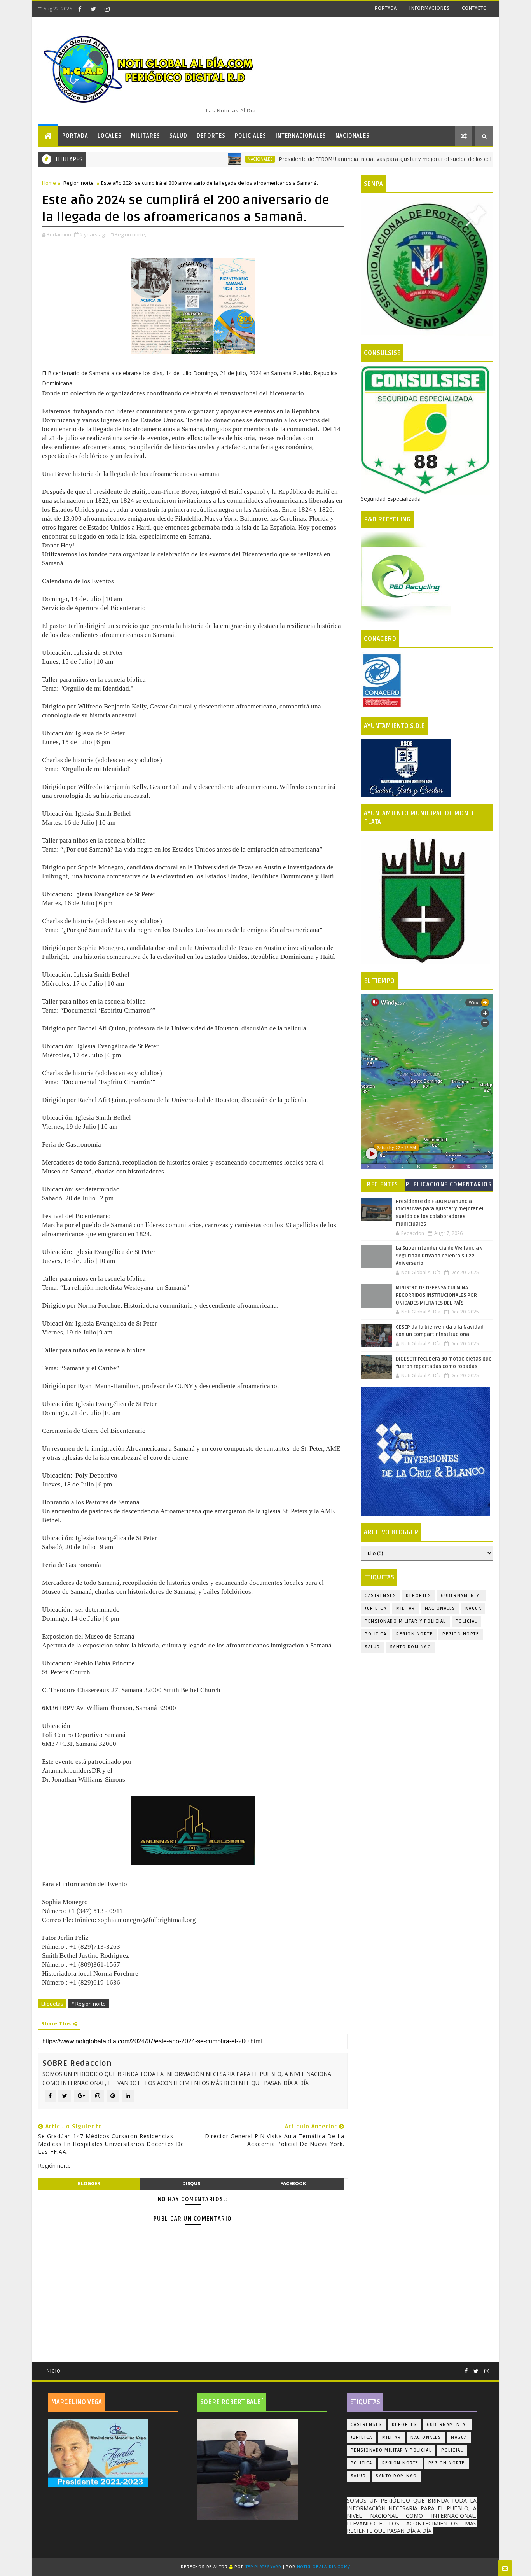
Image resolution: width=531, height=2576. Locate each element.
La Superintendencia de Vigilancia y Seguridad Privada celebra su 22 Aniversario (439, 1256)
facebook (293, 2183)
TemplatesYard (264, 2567)
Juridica (376, 1608)
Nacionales (206, 159)
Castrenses (380, 1596)
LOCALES (110, 136)
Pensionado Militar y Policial (405, 1621)
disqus (191, 2183)
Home (49, 183)
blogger (89, 2183)
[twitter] (93, 9)
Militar (406, 1608)
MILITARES (146, 136)
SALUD (178, 136)
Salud (372, 1647)
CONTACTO (474, 8)
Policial (466, 1621)
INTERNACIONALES (301, 136)
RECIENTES (383, 1185)
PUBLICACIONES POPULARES (427, 1186)
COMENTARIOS (471, 1185)
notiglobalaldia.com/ (324, 2567)
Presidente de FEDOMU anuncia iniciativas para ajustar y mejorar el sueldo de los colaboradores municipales (362, 159)
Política (376, 1634)
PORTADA (385, 8)
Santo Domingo (411, 1647)
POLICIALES (251, 136)
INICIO (52, 2371)
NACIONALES (353, 136)
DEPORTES (211, 136)
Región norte (79, 183)
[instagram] (107, 9)
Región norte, (130, 234)
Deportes (418, 1596)
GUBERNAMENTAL (462, 1596)
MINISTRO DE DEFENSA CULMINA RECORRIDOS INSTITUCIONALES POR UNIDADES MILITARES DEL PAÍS (436, 1295)
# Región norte (88, 2004)
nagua (473, 1608)
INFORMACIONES (429, 8)
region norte (414, 1634)
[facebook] (80, 9)
